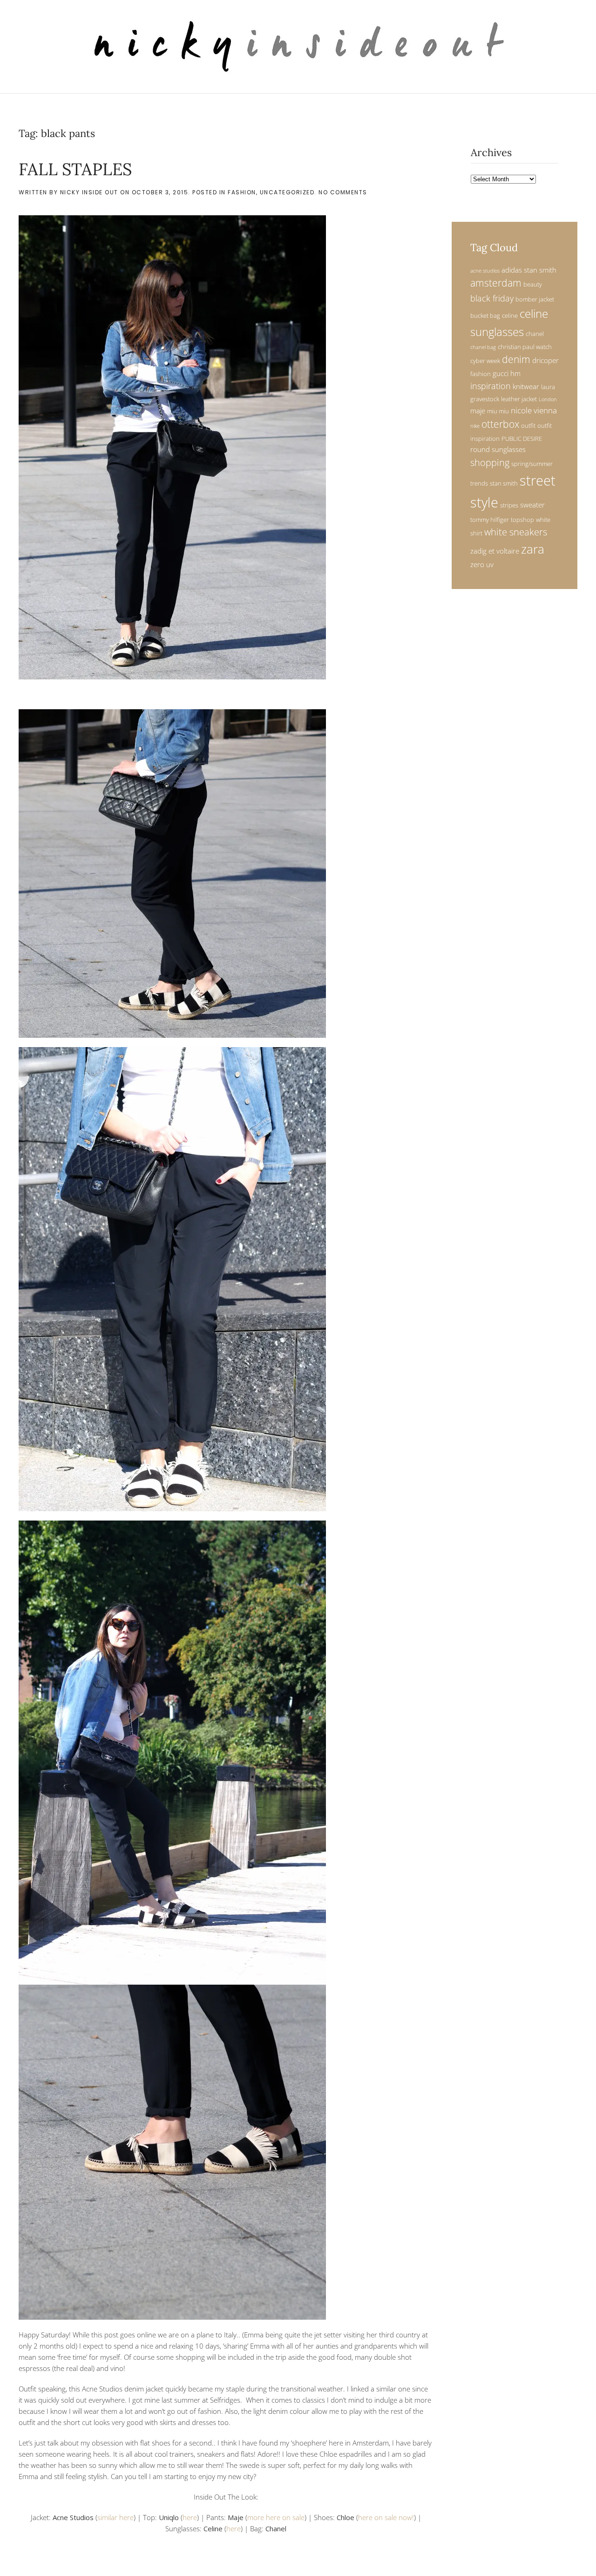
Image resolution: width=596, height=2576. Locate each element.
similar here (115, 2517)
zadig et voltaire (495, 551)
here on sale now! (386, 2517)
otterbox (500, 424)
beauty (533, 284)
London (548, 399)
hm (515, 373)
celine (510, 315)
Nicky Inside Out (89, 192)
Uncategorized (287, 192)
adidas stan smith (529, 270)
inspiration (491, 386)
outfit (528, 425)
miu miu (498, 411)
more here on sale (276, 2517)
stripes (509, 505)
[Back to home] (298, 47)
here (190, 2517)
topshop (522, 520)
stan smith (504, 483)
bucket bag (485, 315)
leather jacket (519, 399)
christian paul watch (525, 347)
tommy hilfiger (490, 520)
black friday (492, 298)
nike (475, 426)
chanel (535, 334)
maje (478, 411)
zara (533, 549)
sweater (532, 505)
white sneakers (516, 532)
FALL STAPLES (75, 169)
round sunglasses (498, 449)
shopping (490, 462)
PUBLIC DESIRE (522, 438)
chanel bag (483, 347)
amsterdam (496, 283)
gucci (501, 373)
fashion (481, 374)
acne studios (485, 271)
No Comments (343, 192)
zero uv (482, 564)
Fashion (242, 192)
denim (516, 359)
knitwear (526, 386)
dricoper (545, 360)
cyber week (485, 361)
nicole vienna (534, 410)
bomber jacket (535, 299)
